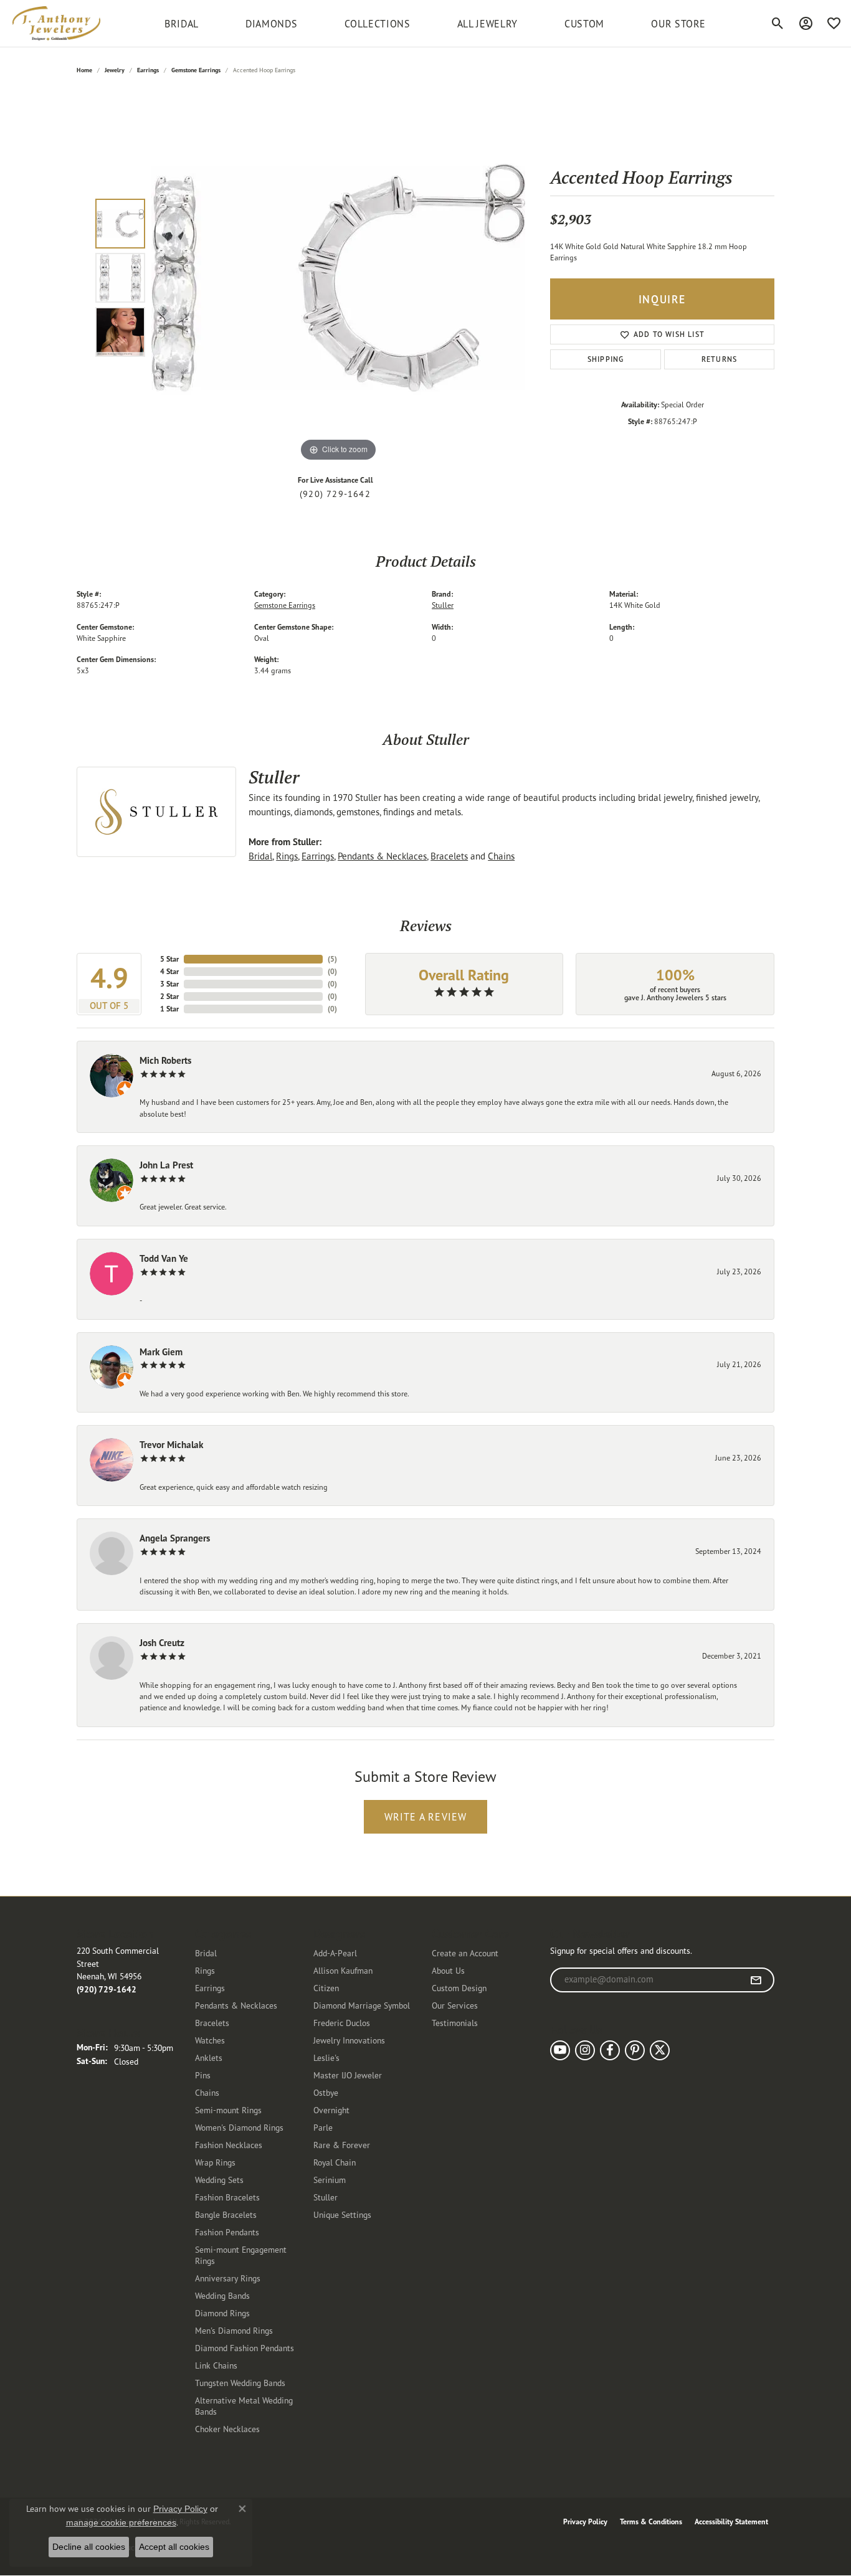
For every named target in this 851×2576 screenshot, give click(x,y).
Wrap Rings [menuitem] (215, 2162)
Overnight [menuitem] (331, 2110)
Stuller (443, 605)
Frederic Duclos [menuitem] (342, 2023)
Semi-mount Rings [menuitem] (228, 2110)
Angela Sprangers (175, 1538)
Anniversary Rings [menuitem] (228, 2278)
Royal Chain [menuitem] (335, 2162)
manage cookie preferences (121, 2522)
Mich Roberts (165, 1060)
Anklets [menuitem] (209, 2057)
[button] (778, 24)
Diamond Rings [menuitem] (222, 2313)
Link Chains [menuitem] (216, 2365)
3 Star (169, 984)
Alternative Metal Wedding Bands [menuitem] (244, 2406)
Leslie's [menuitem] (326, 2057)
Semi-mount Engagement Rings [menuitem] (241, 2255)
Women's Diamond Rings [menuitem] (239, 2127)
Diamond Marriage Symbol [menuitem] (362, 2005)
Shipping (606, 359)
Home (84, 70)
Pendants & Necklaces (382, 856)
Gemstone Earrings (196, 70)
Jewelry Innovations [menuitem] (349, 2040)
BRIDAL (182, 24)
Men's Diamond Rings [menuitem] (234, 2330)
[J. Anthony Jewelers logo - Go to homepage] (56, 23)
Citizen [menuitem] (326, 1988)
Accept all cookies (174, 2547)
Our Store (678, 24)
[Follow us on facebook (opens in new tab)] (610, 2050)
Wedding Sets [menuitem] (219, 2180)
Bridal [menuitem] (206, 1953)
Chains (501, 856)
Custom (584, 24)
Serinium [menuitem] (330, 2180)
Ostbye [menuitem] (326, 2092)
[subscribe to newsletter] (756, 1980)
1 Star (169, 1009)
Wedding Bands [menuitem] (222, 2295)
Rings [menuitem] (205, 1970)
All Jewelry (487, 24)
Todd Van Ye (164, 1258)
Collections (378, 24)
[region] (338, 278)
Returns (719, 359)
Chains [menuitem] (207, 2092)
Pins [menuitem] (203, 2075)
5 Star (169, 959)
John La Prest (166, 1165)
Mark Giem (161, 1352)
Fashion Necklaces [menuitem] (229, 2145)
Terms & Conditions (651, 2522)
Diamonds (271, 24)
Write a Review (426, 1817)
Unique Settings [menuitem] (342, 2214)
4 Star (169, 971)
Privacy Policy (585, 2522)
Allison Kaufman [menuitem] (343, 1970)
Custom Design (459, 1988)
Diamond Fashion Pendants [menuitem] (245, 2348)
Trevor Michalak (171, 1445)
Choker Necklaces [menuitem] (227, 2429)
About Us (448, 1970)
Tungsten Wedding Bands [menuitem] (240, 2383)
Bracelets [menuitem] (212, 2023)
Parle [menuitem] (323, 2127)
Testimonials (455, 2023)
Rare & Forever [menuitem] (342, 2145)
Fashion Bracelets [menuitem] (227, 2197)
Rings (287, 856)
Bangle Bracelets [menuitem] (226, 2214)
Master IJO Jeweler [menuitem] (348, 2075)
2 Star (169, 996)
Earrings (148, 70)
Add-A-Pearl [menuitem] (335, 1953)
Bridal (260, 856)
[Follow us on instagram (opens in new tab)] (585, 2050)
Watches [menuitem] (210, 2040)
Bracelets (449, 856)
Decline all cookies (89, 2547)
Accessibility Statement (731, 2522)
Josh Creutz (162, 1643)
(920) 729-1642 (335, 494)
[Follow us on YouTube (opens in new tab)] (560, 2050)
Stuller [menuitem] (326, 2197)
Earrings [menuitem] (210, 1988)
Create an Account (465, 1953)
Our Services (455, 2005)
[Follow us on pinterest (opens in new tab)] (635, 2050)
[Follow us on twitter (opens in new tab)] (660, 2050)
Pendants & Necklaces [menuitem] (236, 2005)
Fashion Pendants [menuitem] (227, 2232)
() (332, 959)
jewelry (115, 70)
